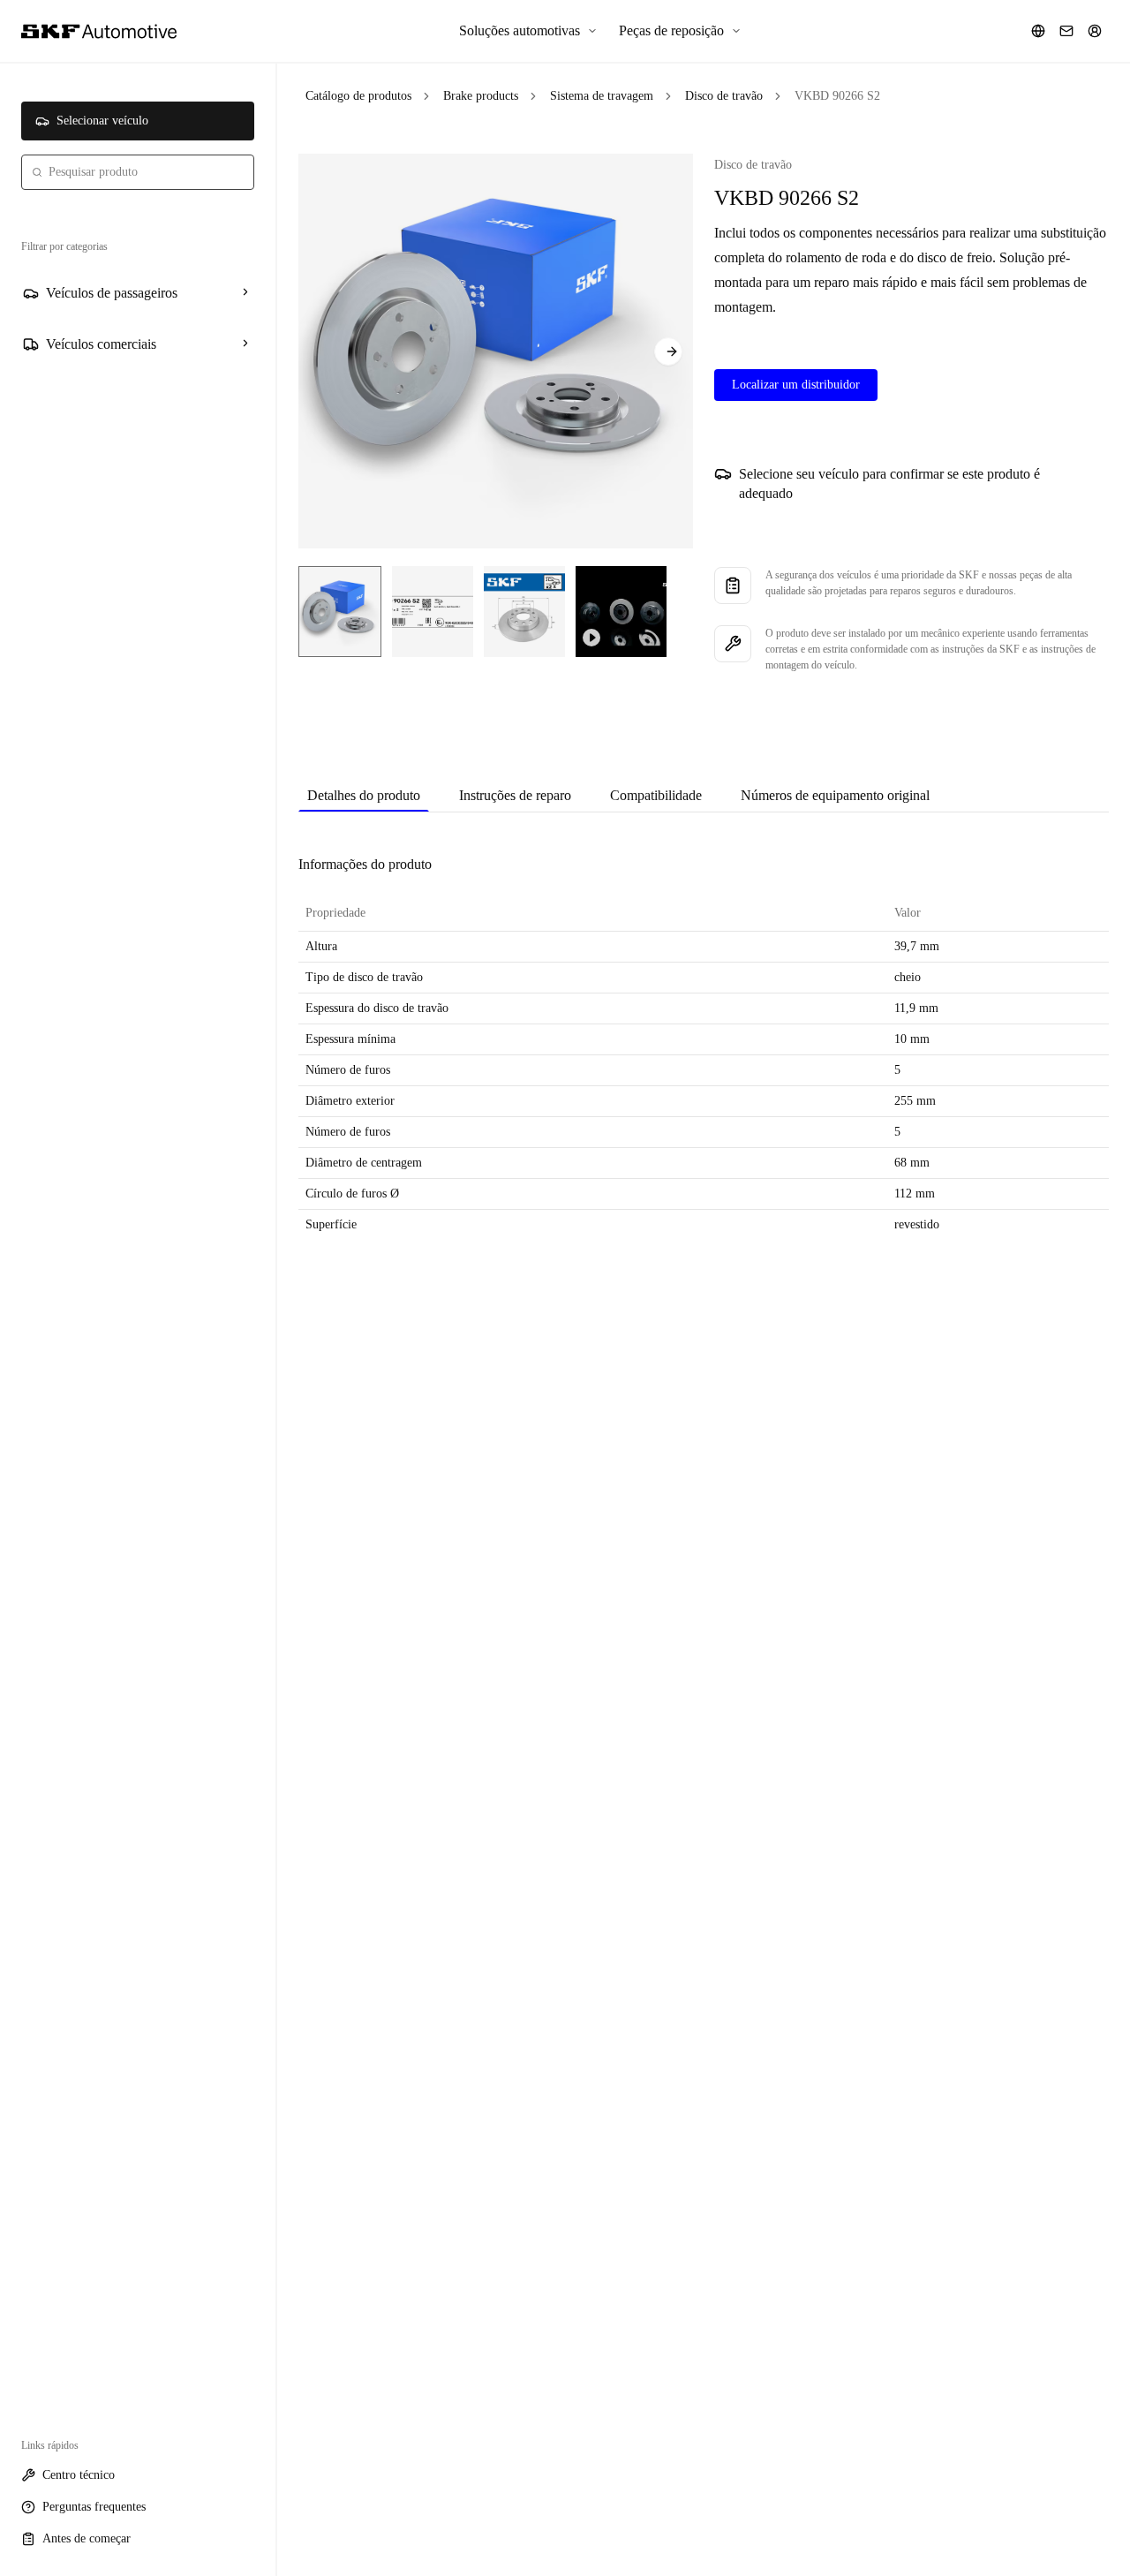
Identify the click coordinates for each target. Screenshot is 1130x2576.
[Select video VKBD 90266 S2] (621, 612)
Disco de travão (724, 96)
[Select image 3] (524, 612)
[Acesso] (1095, 31)
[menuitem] (528, 31)
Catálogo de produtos (358, 96)
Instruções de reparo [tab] (515, 795)
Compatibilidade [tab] (656, 795)
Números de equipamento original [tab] (835, 795)
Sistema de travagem (602, 96)
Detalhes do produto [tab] (364, 795)
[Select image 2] (433, 612)
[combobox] (138, 172)
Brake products (481, 96)
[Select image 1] (340, 612)
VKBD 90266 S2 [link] (837, 96)
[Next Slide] (668, 351)
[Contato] (1066, 31)
